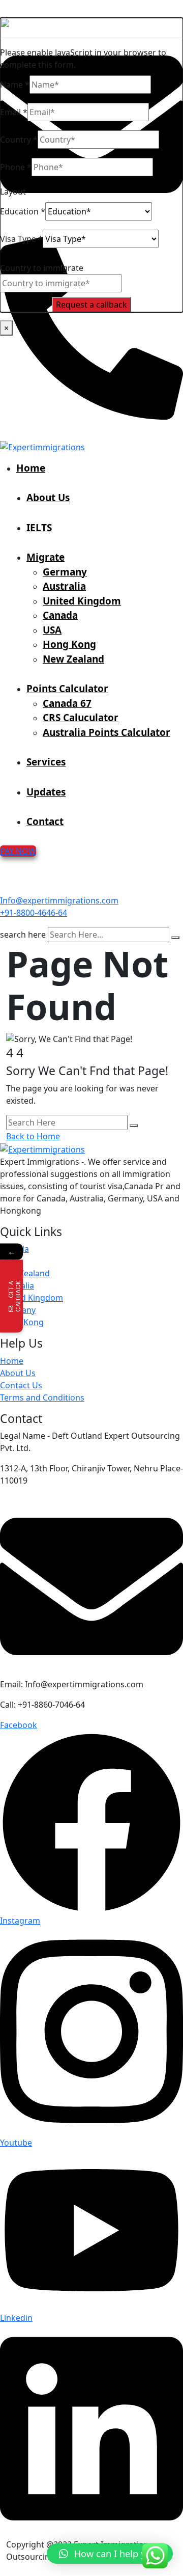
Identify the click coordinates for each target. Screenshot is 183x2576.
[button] (110, 2554)
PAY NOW (18, 851)
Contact (45, 821)
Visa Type (21, 239)
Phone (16, 167)
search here (23, 935)
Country (19, 140)
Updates (46, 792)
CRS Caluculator (81, 718)
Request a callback (91, 305)
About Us (48, 498)
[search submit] (175, 938)
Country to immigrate (42, 268)
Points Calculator (67, 689)
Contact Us (21, 1385)
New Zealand (73, 659)
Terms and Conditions (42, 1397)
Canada (60, 615)
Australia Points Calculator (106, 732)
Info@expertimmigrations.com (59, 900)
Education (23, 211)
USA (52, 630)
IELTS (39, 528)
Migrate (45, 557)
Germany (65, 572)
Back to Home (33, 1136)
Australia (64, 586)
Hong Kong (69, 644)
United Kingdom (82, 601)
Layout (13, 191)
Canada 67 (67, 703)
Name (15, 85)
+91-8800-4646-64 (34, 913)
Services (46, 762)
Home (31, 468)
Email (14, 112)
